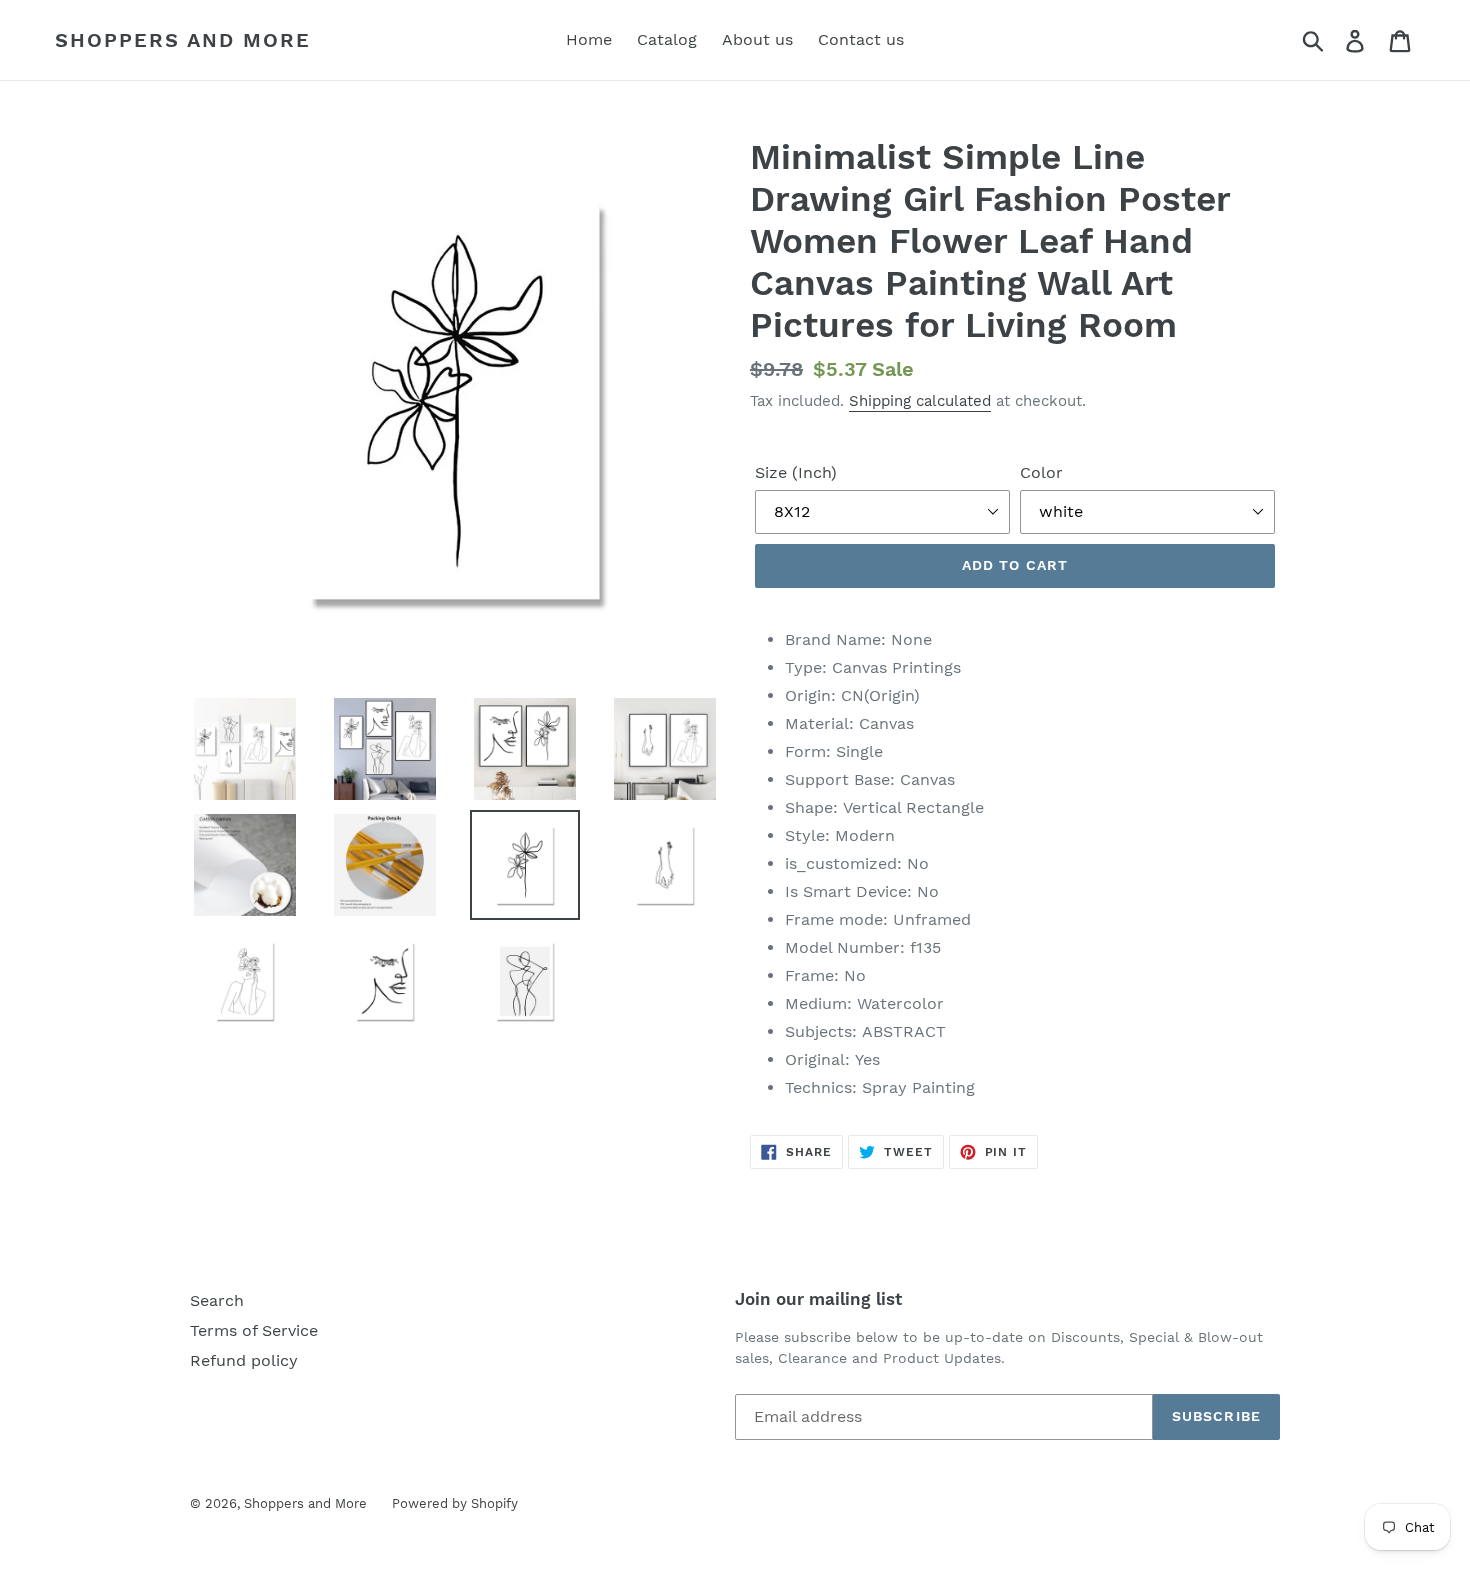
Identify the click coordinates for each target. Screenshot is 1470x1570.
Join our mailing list (818, 1299)
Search (217, 1300)
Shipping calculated (920, 401)
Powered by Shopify (455, 1503)
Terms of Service (254, 1330)
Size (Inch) (796, 472)
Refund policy (244, 1360)
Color (1041, 472)
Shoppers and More (183, 40)
